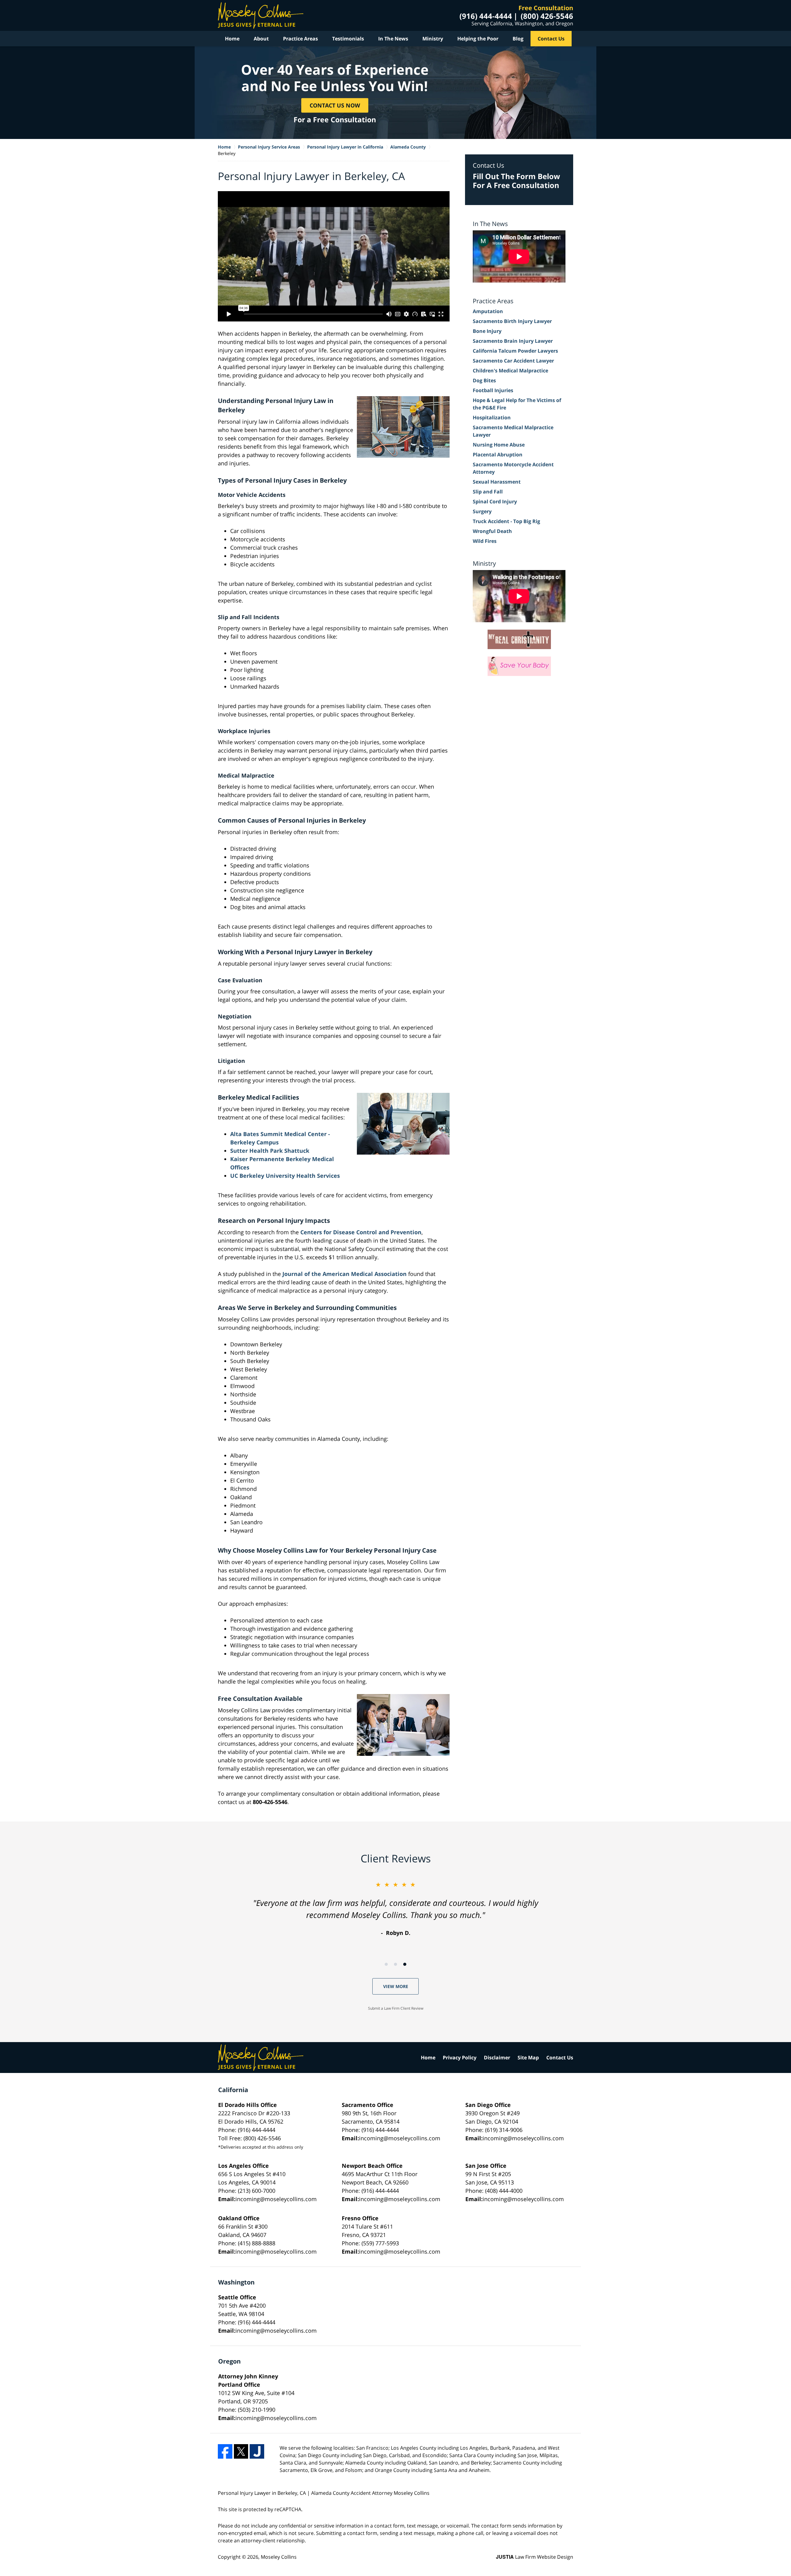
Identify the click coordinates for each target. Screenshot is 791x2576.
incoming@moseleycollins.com (400, 2138)
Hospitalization (492, 417)
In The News (393, 39)
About (261, 39)
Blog (518, 39)
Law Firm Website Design (535, 2557)
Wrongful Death (492, 531)
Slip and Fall (488, 492)
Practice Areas (300, 39)
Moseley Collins (279, 2557)
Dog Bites (484, 380)
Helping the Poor (478, 39)
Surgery (482, 511)
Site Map (528, 2058)
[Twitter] (241, 2451)
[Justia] (257, 2451)
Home (232, 39)
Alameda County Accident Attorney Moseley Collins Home (261, 15)
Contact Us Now (335, 105)
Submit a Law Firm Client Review (396, 2008)
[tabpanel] (395, 1909)
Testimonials (348, 39)
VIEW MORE (396, 1986)
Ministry (433, 39)
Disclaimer (497, 2058)
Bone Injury (487, 331)
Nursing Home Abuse (499, 445)
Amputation (488, 311)
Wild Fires (485, 541)
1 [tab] (386, 1964)
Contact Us (551, 39)
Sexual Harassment (497, 482)
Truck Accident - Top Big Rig (506, 521)
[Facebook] (225, 2451)
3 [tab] (405, 1964)
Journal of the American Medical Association (345, 1274)
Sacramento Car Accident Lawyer (513, 361)
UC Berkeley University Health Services (285, 1176)
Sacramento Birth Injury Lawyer (512, 321)
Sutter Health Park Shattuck (270, 1151)
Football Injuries (493, 390)
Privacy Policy (460, 2058)
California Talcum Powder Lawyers (515, 351)
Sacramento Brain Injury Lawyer (513, 341)
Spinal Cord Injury (495, 501)
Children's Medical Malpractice (510, 371)
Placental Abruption (498, 455)
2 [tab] (395, 1964)
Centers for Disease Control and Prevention (361, 1232)
